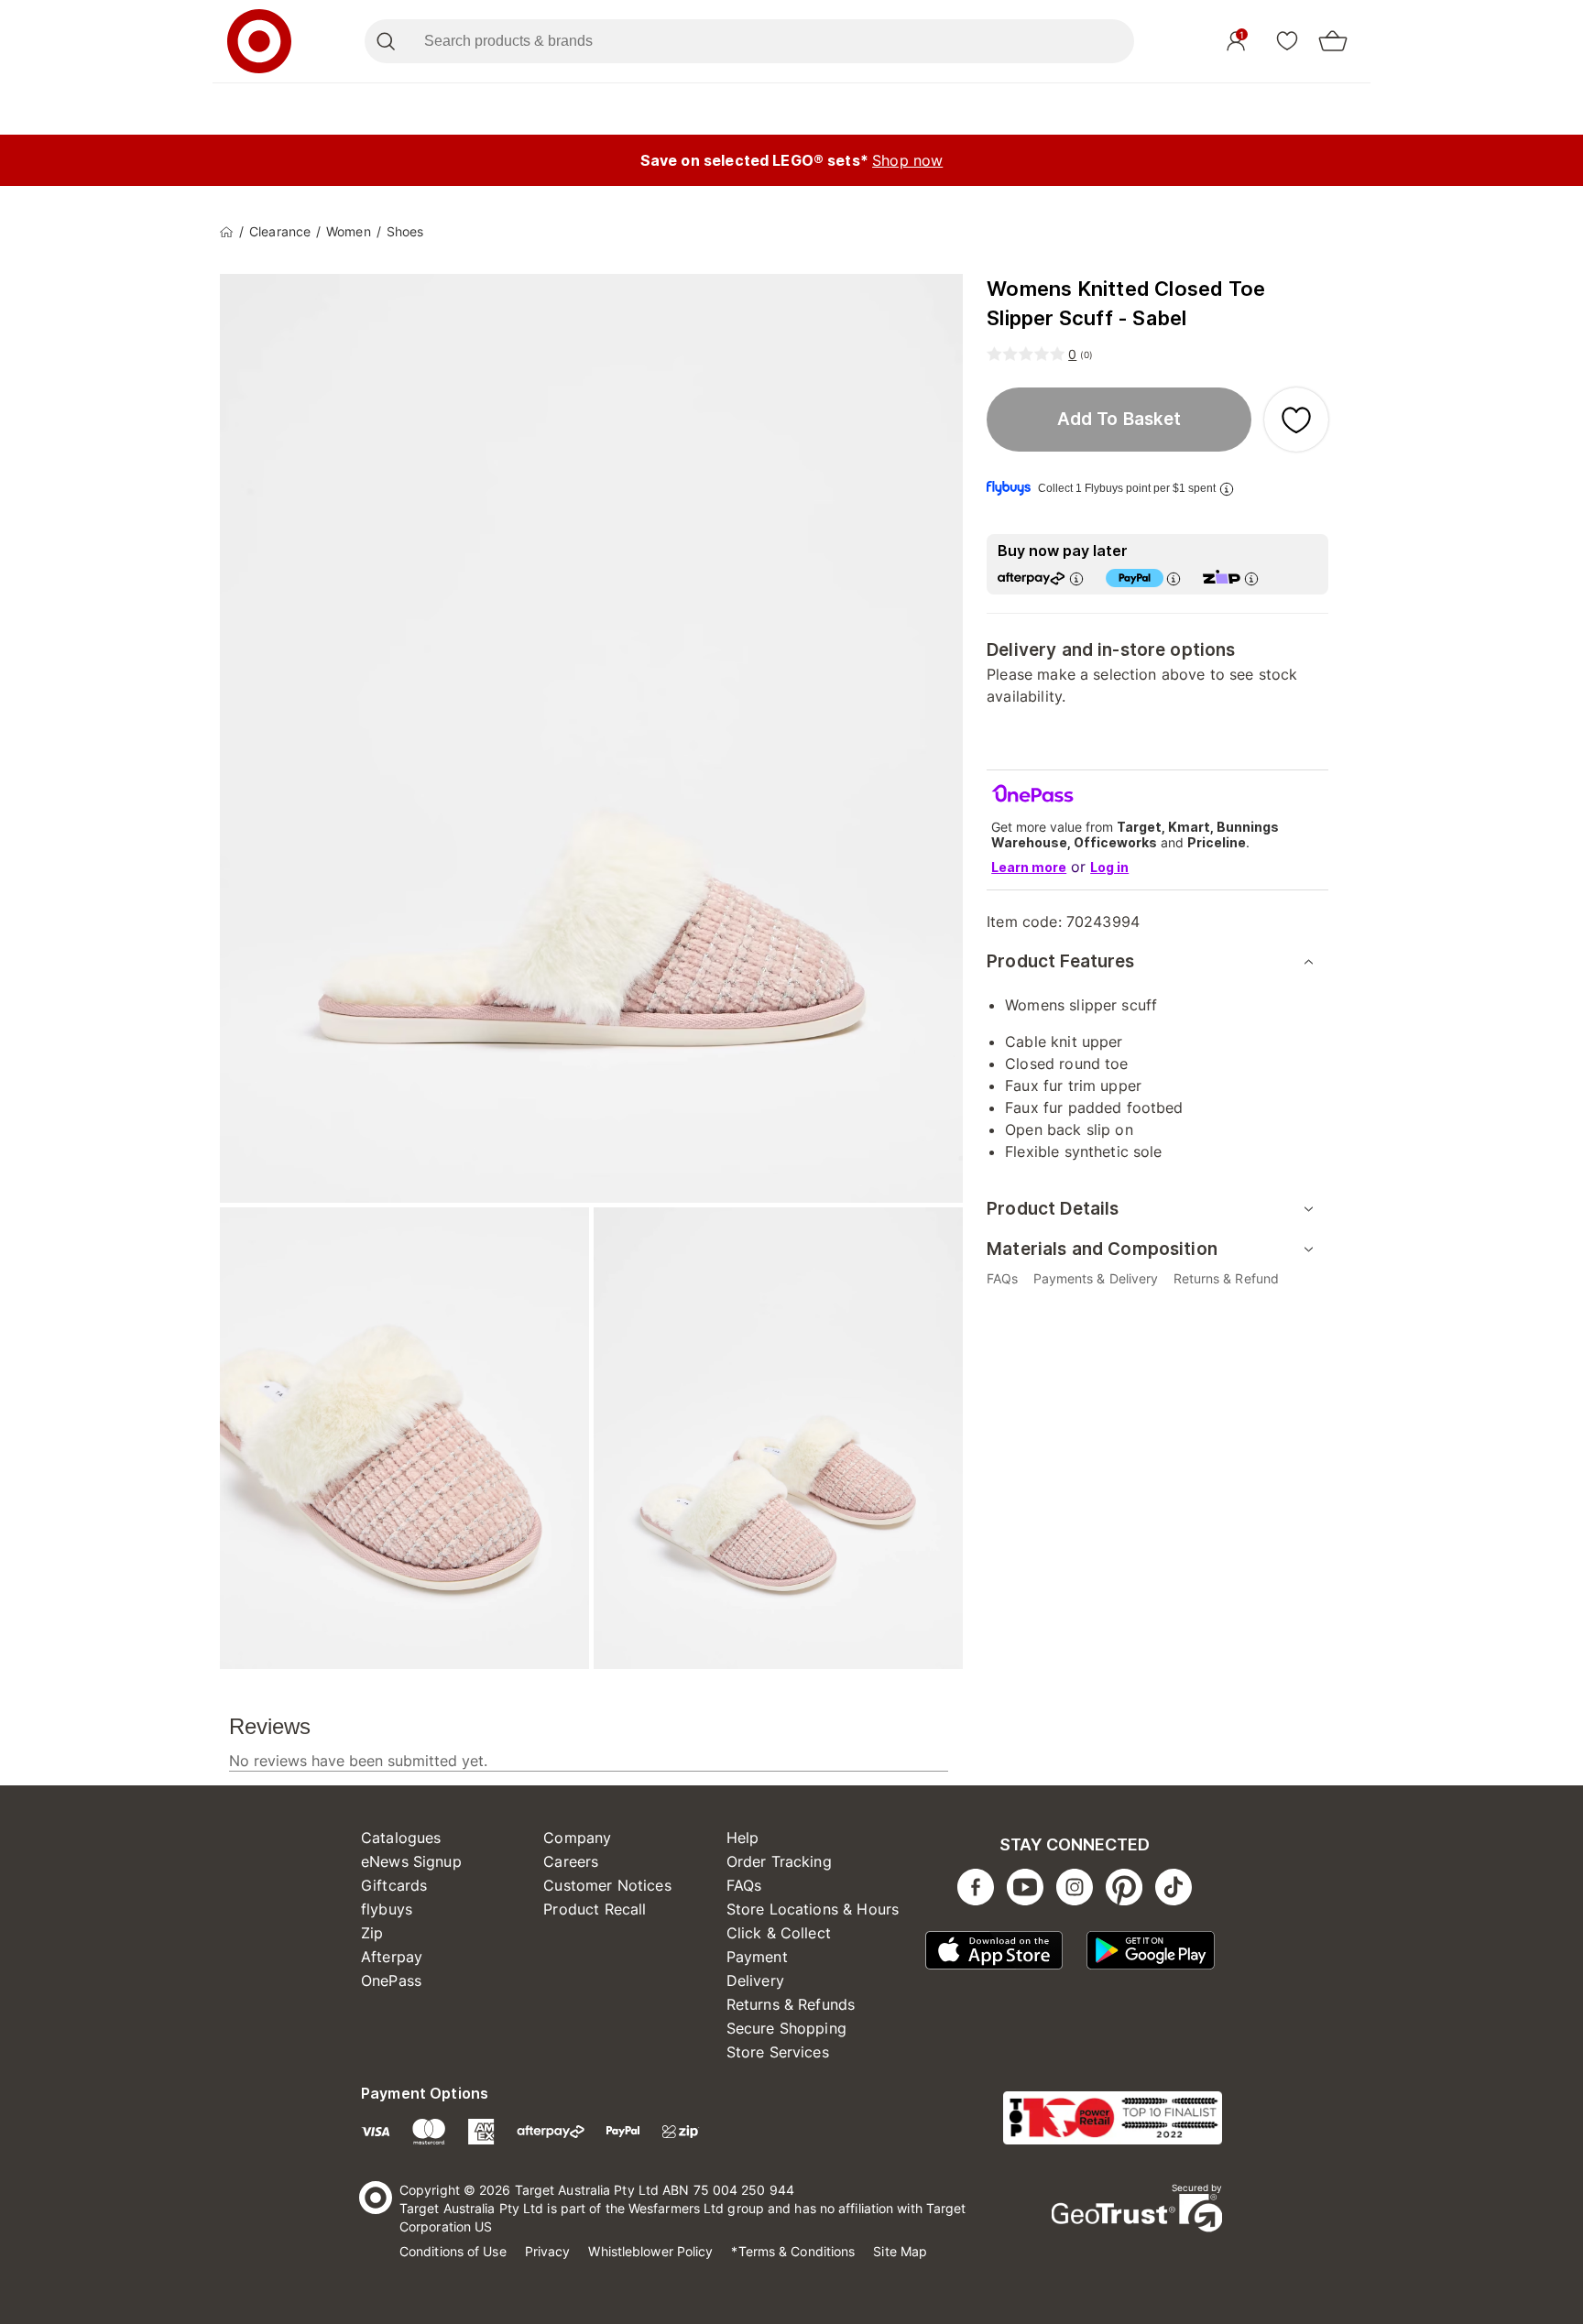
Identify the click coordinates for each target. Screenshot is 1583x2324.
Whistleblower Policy (650, 2251)
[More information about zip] (1251, 578)
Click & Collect (779, 1933)
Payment (757, 1957)
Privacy (548, 2251)
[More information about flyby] (1227, 489)
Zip (372, 1933)
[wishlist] (1287, 40)
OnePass (391, 1980)
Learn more (1029, 867)
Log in (1109, 867)
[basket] (1333, 41)
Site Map (900, 2251)
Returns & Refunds (791, 2004)
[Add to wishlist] (1296, 420)
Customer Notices (607, 1885)
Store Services (778, 2052)
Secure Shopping (786, 2028)
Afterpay (392, 1957)
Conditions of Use (453, 2251)
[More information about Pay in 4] (1174, 578)
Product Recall (595, 1909)
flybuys (387, 1909)
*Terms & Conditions (793, 2251)
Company (577, 1838)
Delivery (755, 1980)
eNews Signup (411, 1861)
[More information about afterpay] (1076, 578)
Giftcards (394, 1885)
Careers (571, 1861)
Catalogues (401, 1838)
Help (743, 1838)
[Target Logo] (259, 41)
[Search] (385, 41)
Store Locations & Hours (813, 1909)
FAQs (744, 1885)
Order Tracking (779, 1861)
